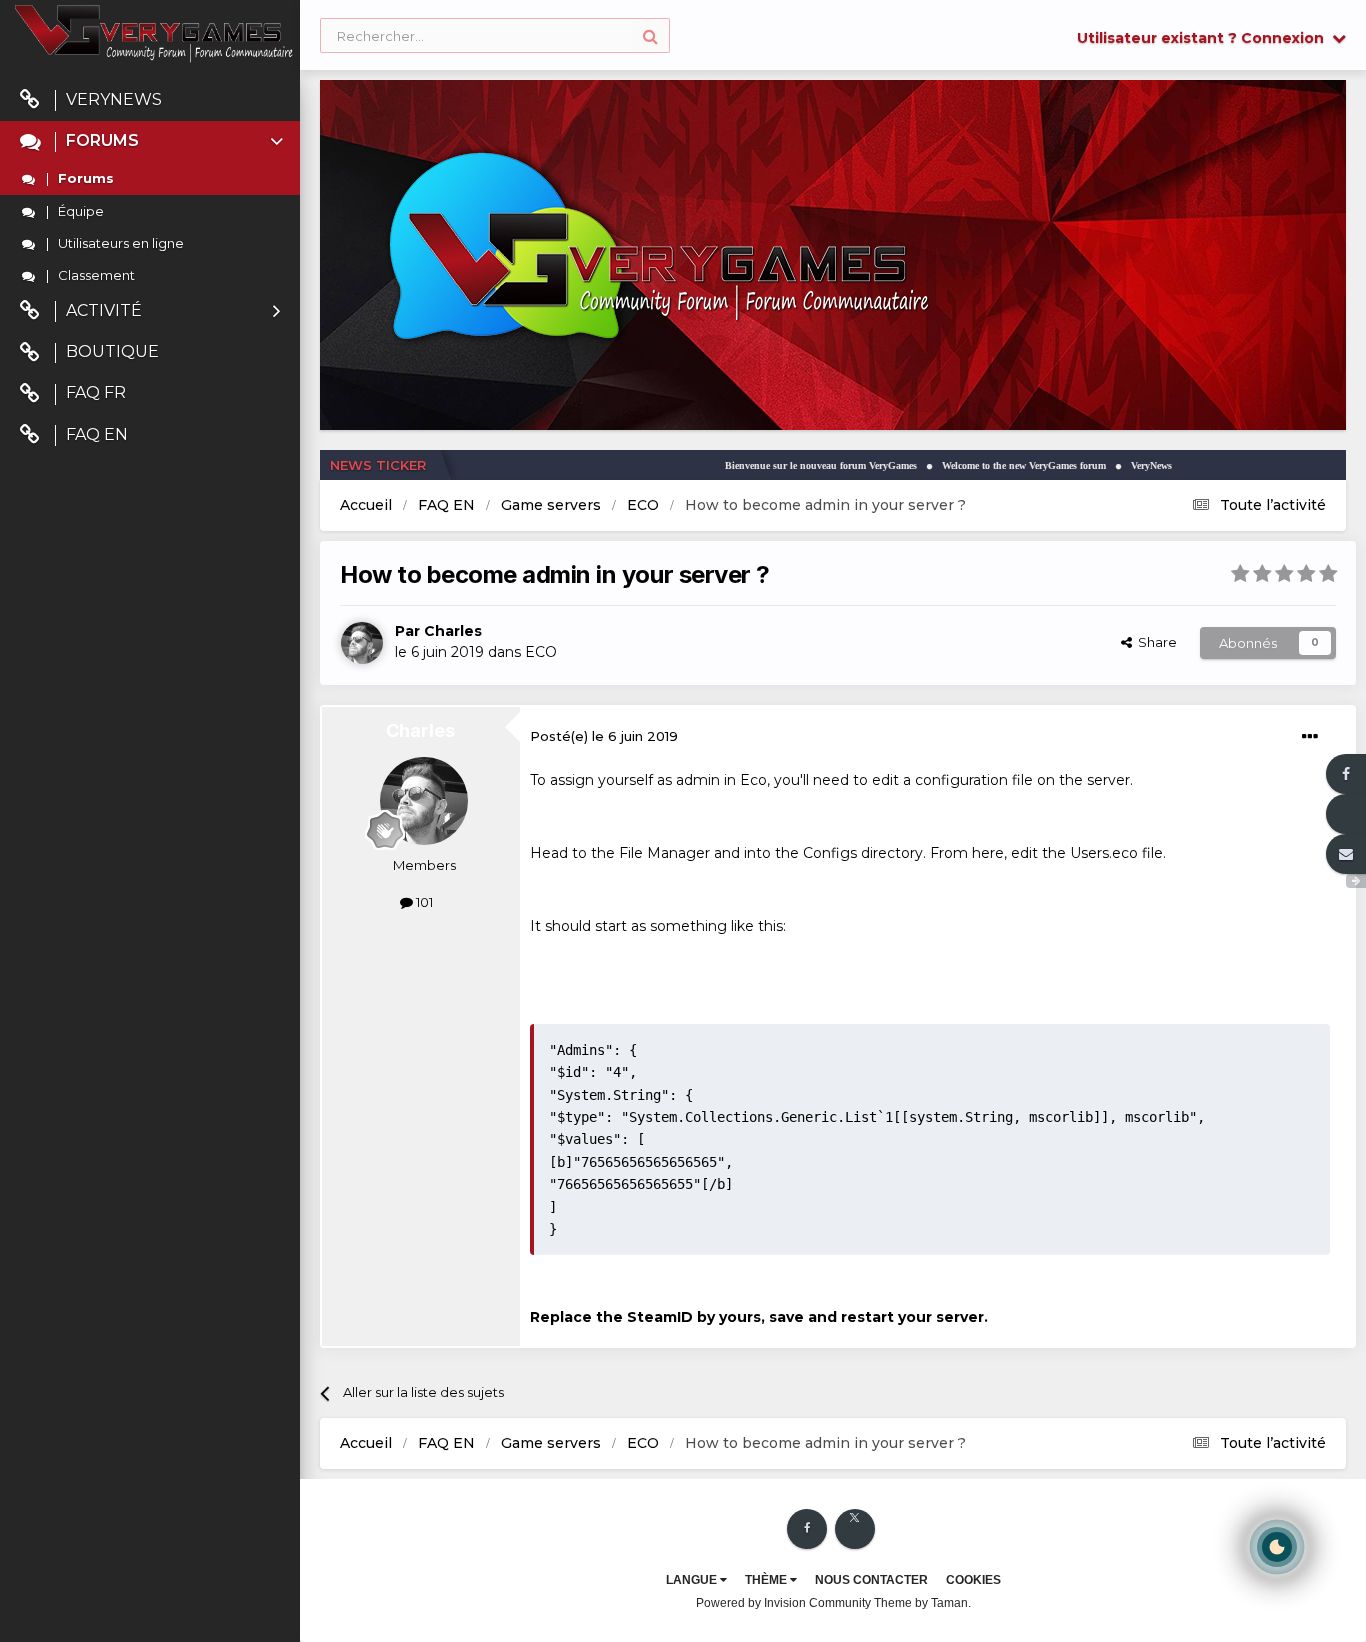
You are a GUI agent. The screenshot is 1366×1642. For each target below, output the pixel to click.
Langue (693, 1580)
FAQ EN (97, 434)
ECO (541, 652)
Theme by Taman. (922, 1603)
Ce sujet (355, 35)
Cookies (973, 1580)
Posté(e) (604, 736)
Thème (767, 1580)
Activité (104, 310)
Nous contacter (871, 1580)
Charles (453, 631)
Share (1154, 642)
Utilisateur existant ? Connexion (1204, 38)
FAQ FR (96, 392)
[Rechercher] (650, 35)
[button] (1277, 255)
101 (423, 902)
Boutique (112, 351)
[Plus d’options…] (1310, 737)
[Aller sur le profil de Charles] (362, 643)
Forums (102, 140)
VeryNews (114, 99)
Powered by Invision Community (783, 1603)
